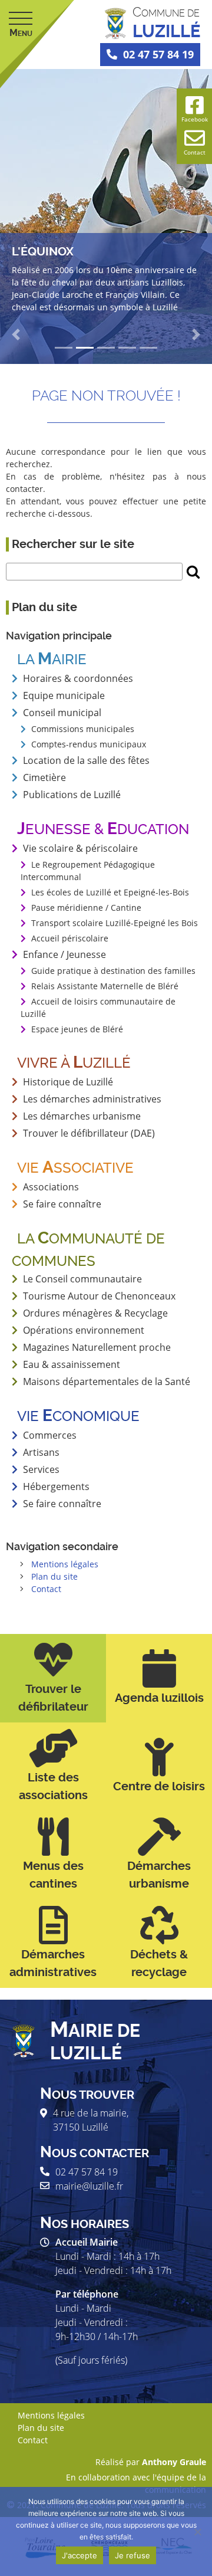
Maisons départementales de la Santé (107, 1381)
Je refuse (132, 2555)
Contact (46, 1589)
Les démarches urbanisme (82, 1116)
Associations (51, 1187)
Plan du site (54, 1576)
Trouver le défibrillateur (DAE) (89, 1133)
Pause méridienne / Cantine (86, 908)
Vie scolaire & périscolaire (80, 848)
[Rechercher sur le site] (193, 572)
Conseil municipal (62, 713)
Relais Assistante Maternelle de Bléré (105, 986)
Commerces (50, 1435)
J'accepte (79, 2555)
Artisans (41, 1452)
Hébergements (56, 1486)
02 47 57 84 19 (158, 54)
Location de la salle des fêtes (86, 760)
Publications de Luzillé (72, 795)
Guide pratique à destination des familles (113, 971)
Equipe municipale (64, 695)
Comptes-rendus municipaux (89, 744)
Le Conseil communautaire (82, 1279)
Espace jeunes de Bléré (77, 1029)
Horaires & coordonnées (78, 678)
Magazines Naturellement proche (97, 1347)
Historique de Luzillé (68, 1082)
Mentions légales (65, 1564)
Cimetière (44, 777)
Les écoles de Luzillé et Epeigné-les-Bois (110, 892)
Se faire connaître (62, 1504)
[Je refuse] (197, 2532)
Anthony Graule (174, 2462)
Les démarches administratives (92, 1099)
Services (41, 1469)
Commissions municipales (83, 729)
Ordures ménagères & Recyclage (95, 1313)
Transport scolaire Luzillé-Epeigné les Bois (115, 923)
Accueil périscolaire (70, 938)
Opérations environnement (84, 1330)
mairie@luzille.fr (89, 2186)
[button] (16, 334)
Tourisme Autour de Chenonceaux (99, 1296)
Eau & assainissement (72, 1364)
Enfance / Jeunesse (64, 954)
